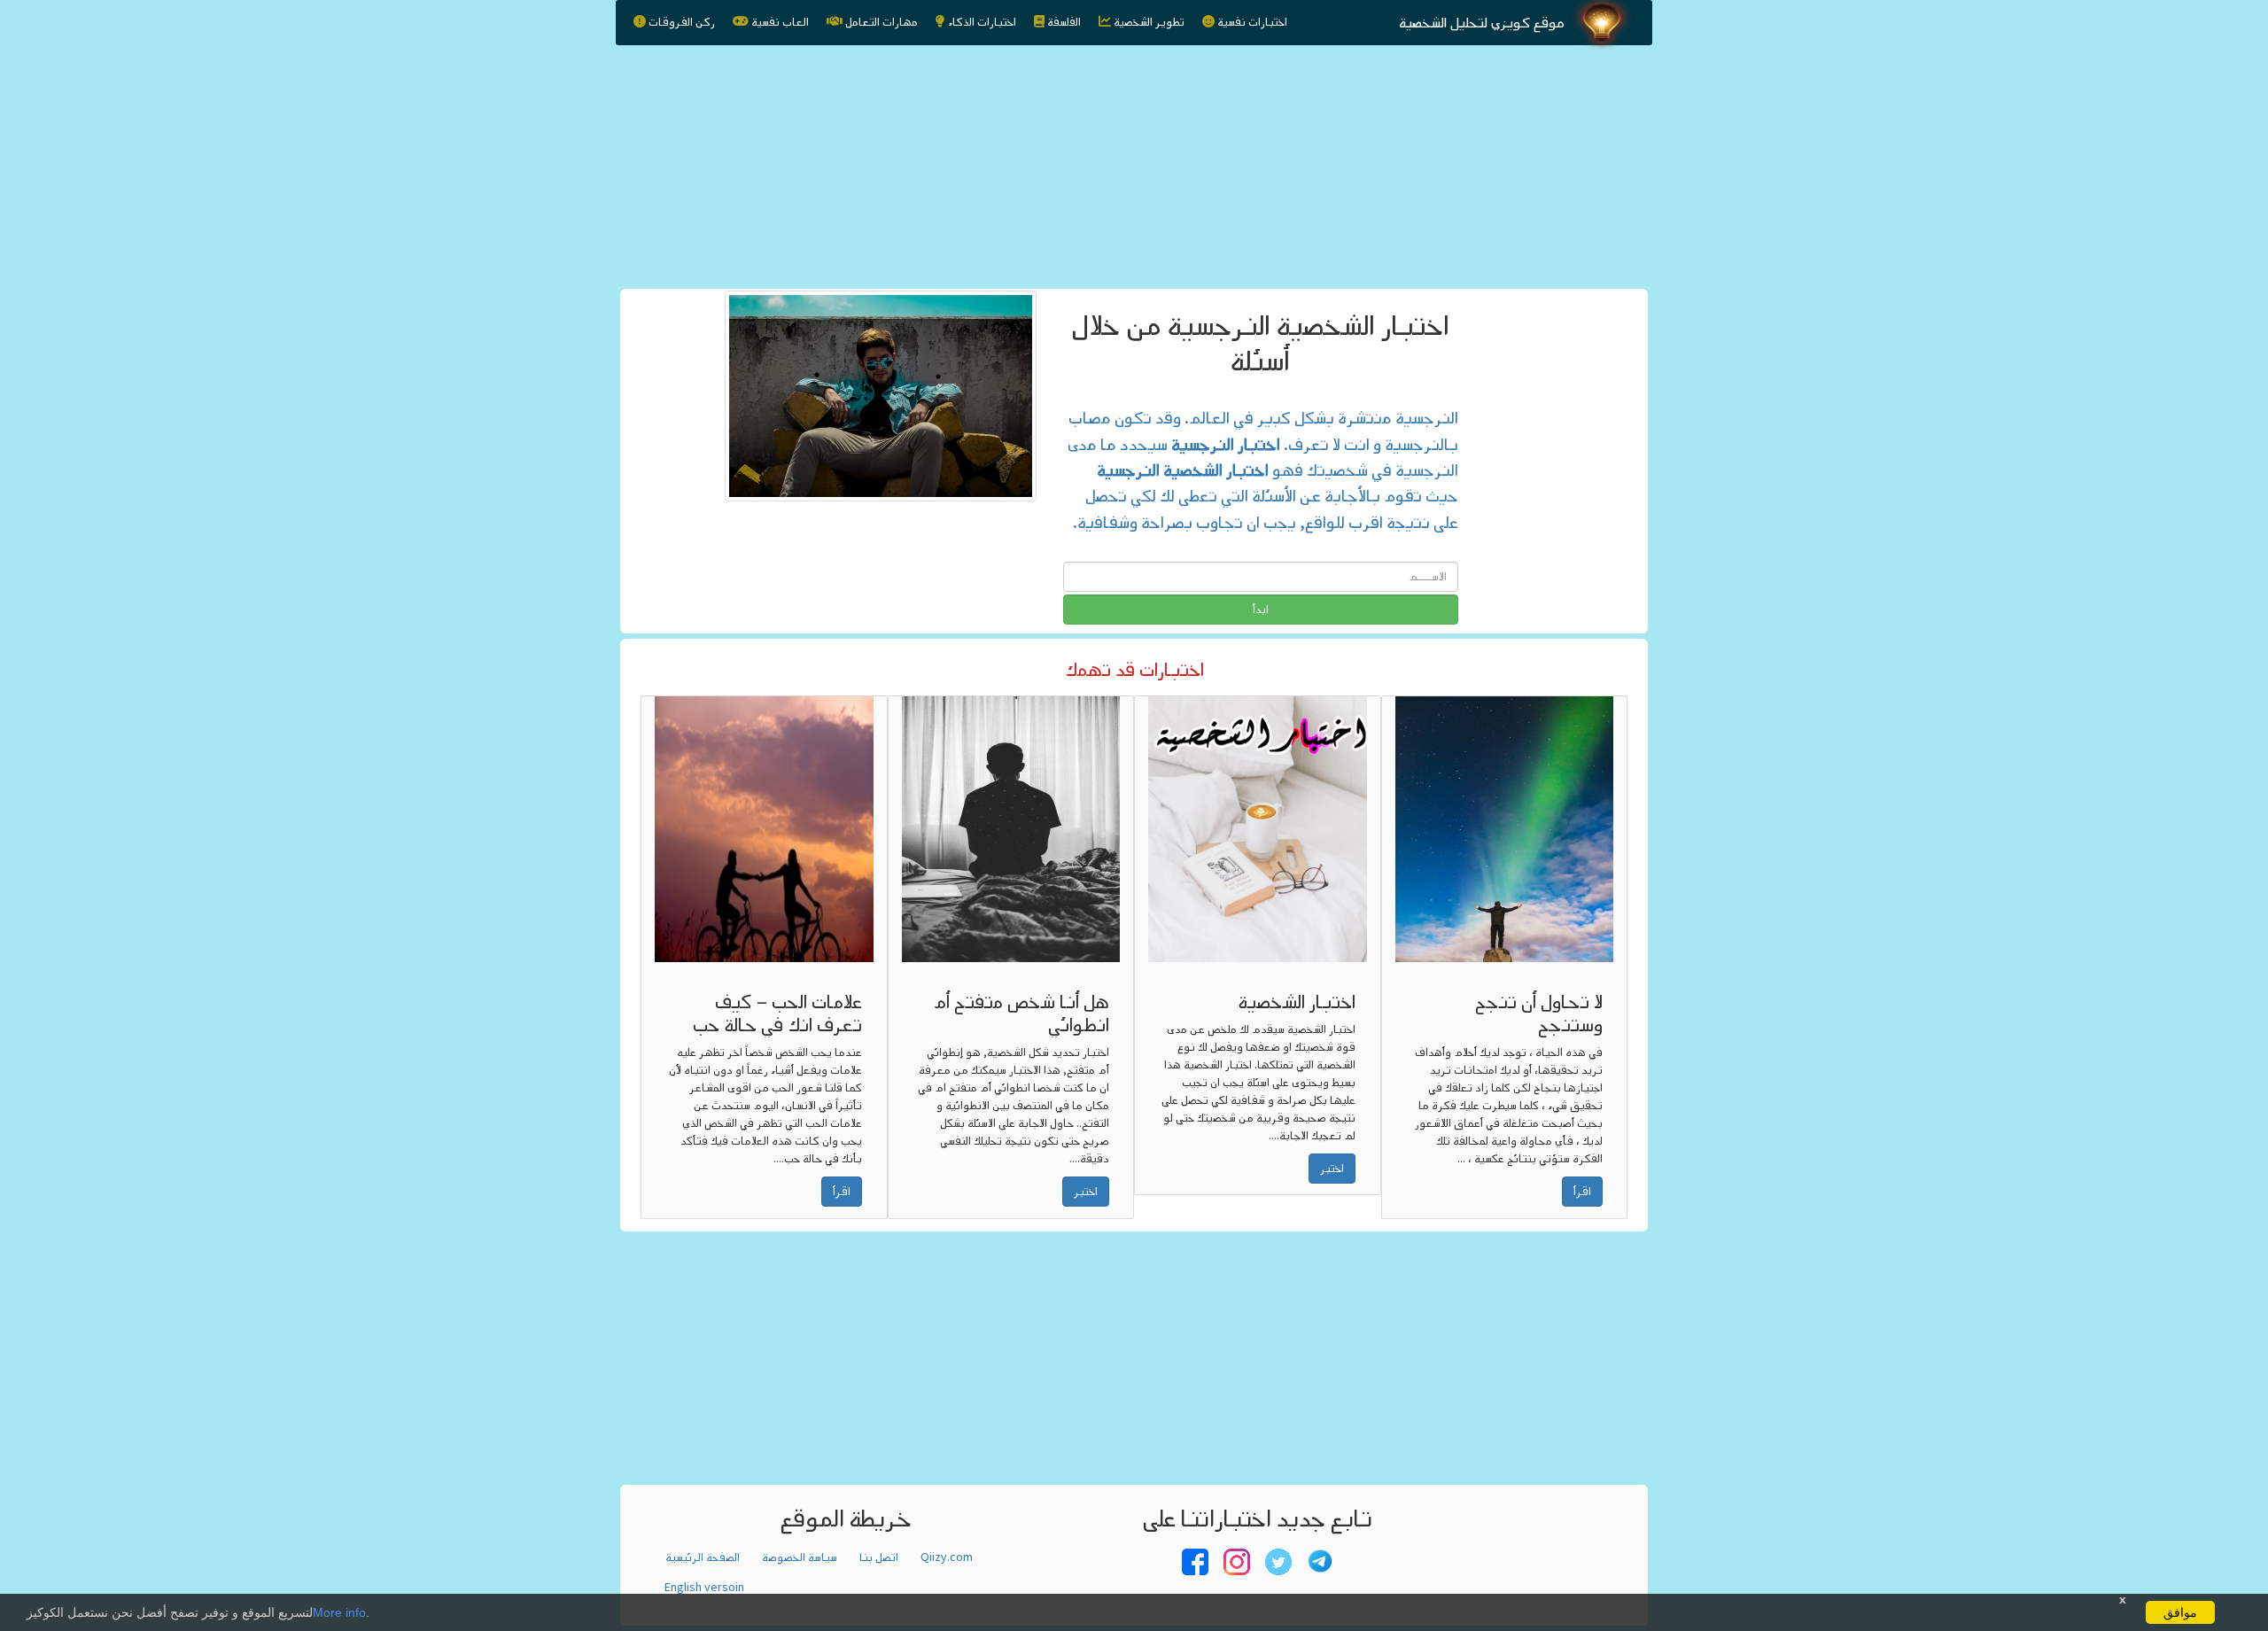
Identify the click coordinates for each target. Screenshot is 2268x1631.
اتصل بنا (879, 1557)
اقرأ (842, 1192)
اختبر (1086, 1192)
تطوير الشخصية (1149, 22)
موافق (2180, 1612)
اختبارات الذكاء (982, 22)
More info (339, 1612)
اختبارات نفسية (1252, 22)
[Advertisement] (1134, 162)
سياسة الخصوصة (800, 1557)
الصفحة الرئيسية (703, 1557)
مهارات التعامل (882, 22)
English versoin (704, 1588)
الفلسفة (1064, 22)
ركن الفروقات (682, 22)
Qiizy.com (947, 1557)
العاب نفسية (780, 22)
